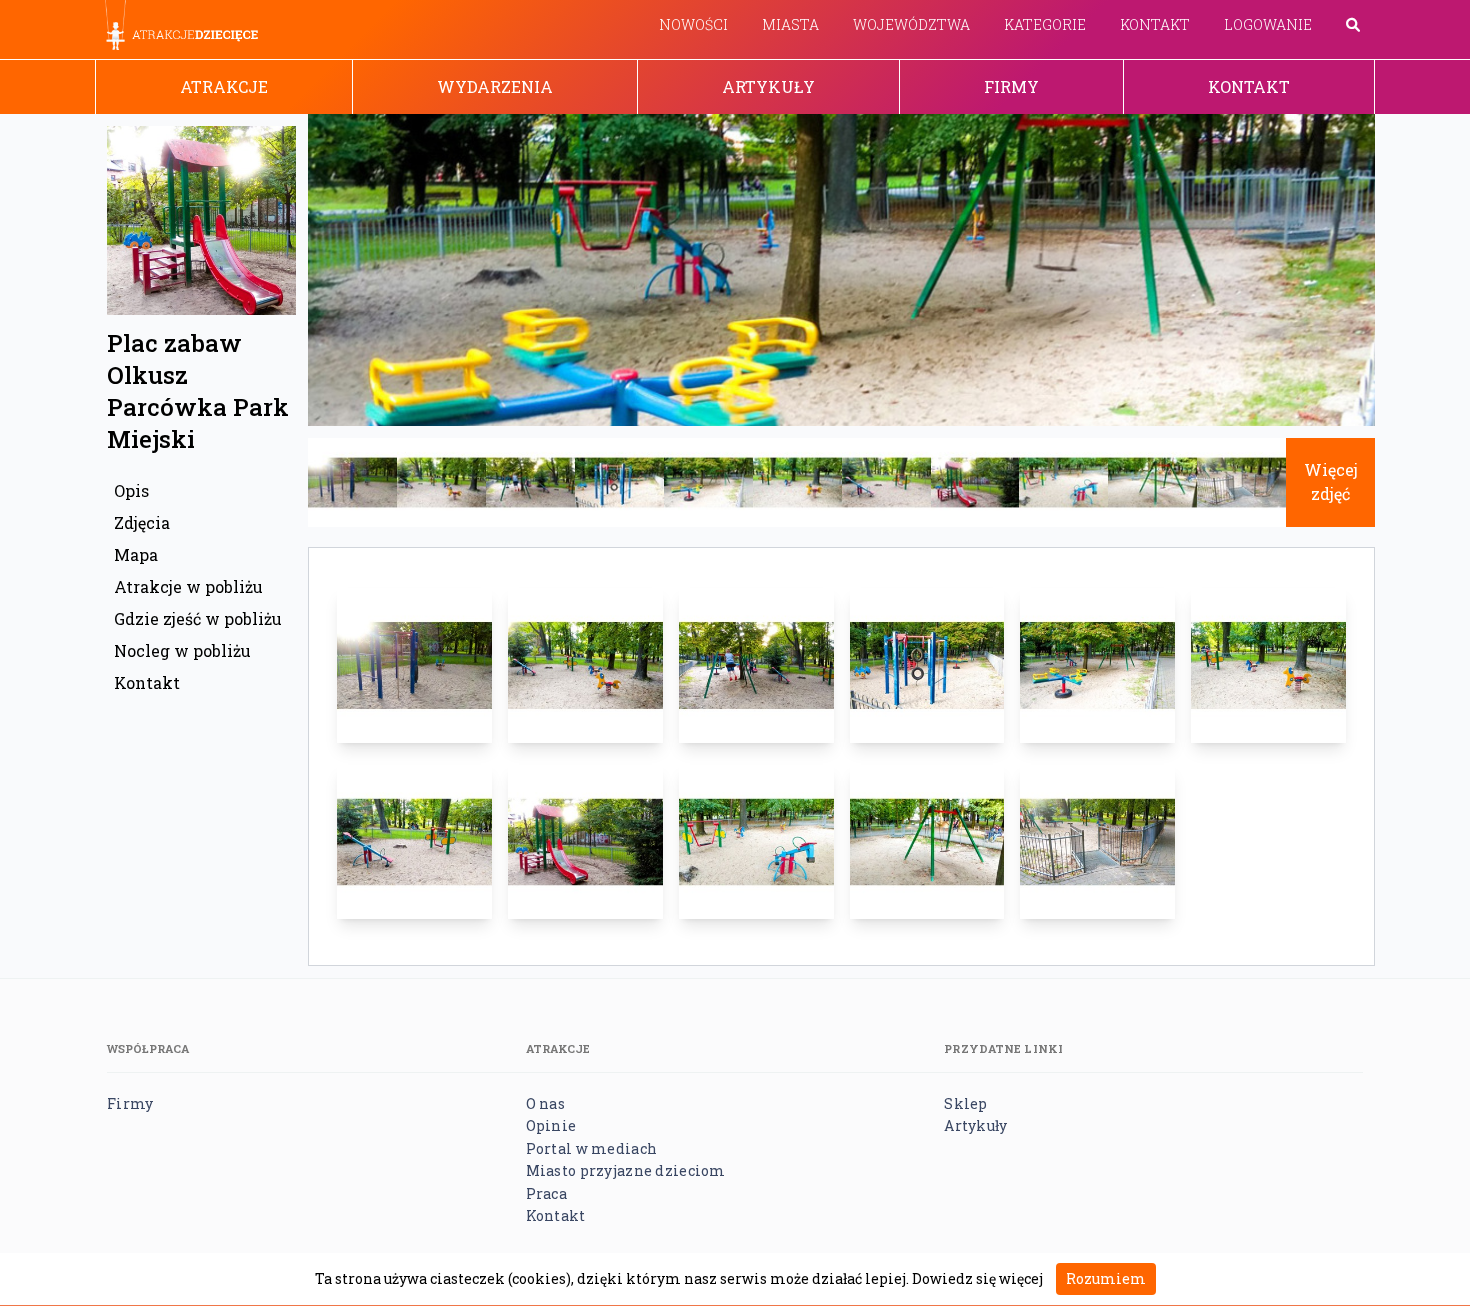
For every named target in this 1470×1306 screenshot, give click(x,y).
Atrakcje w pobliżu (188, 586)
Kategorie (1045, 24)
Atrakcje (224, 86)
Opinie (551, 1125)
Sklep (965, 1103)
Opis (131, 490)
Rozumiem (1106, 1278)
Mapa (136, 554)
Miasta (790, 24)
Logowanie (1268, 24)
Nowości (693, 24)
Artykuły (768, 86)
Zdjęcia (142, 522)
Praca (546, 1193)
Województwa (911, 24)
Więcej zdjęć (1331, 481)
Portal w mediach (591, 1148)
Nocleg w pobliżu (182, 650)
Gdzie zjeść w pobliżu (198, 618)
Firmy (1011, 86)
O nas (545, 1103)
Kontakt (1155, 24)
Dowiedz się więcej (977, 1278)
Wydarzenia (495, 86)
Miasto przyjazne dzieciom (626, 1170)
